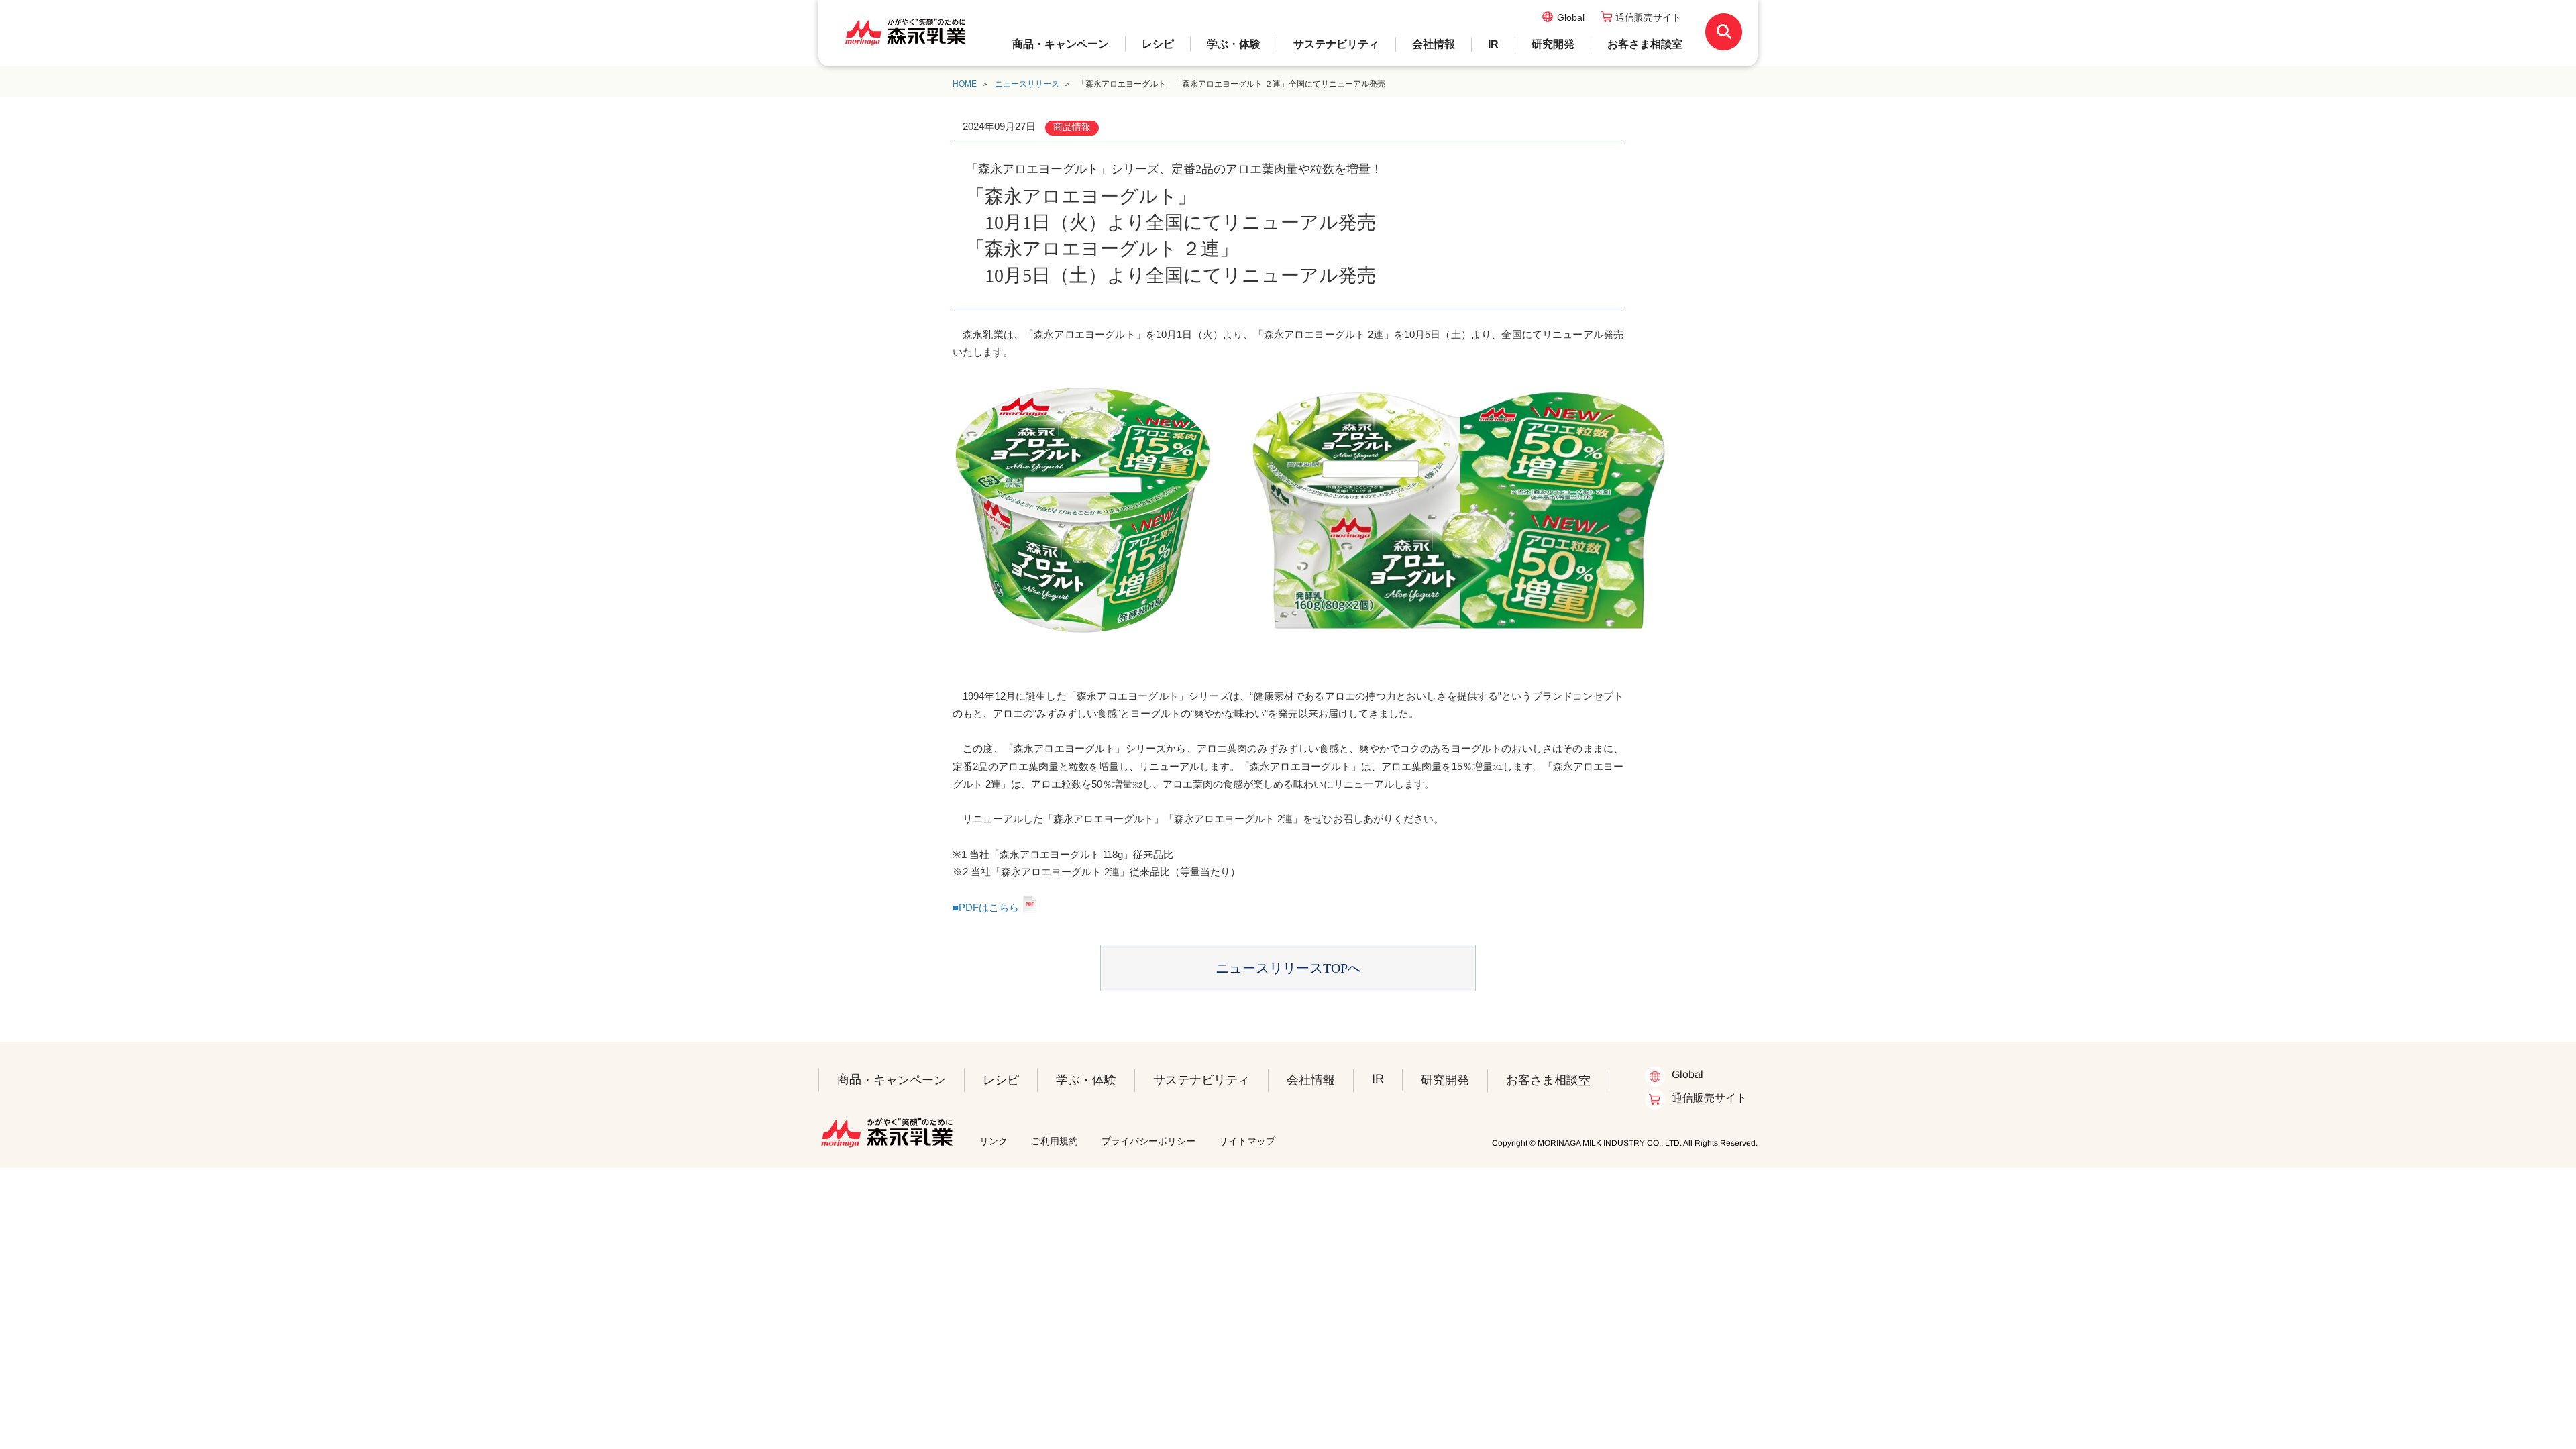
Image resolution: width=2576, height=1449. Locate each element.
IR (1493, 44)
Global (1571, 17)
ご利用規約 (1055, 1141)
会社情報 (1434, 44)
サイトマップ (1247, 1141)
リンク (994, 1141)
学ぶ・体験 (1234, 44)
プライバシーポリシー (1148, 1141)
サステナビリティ (1336, 44)
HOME (965, 84)
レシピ (1158, 44)
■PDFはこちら (986, 907)
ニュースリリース (1027, 84)
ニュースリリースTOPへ (1288, 968)
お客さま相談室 (1645, 44)
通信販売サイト (1648, 17)
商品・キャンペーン (1061, 44)
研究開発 (1553, 44)
